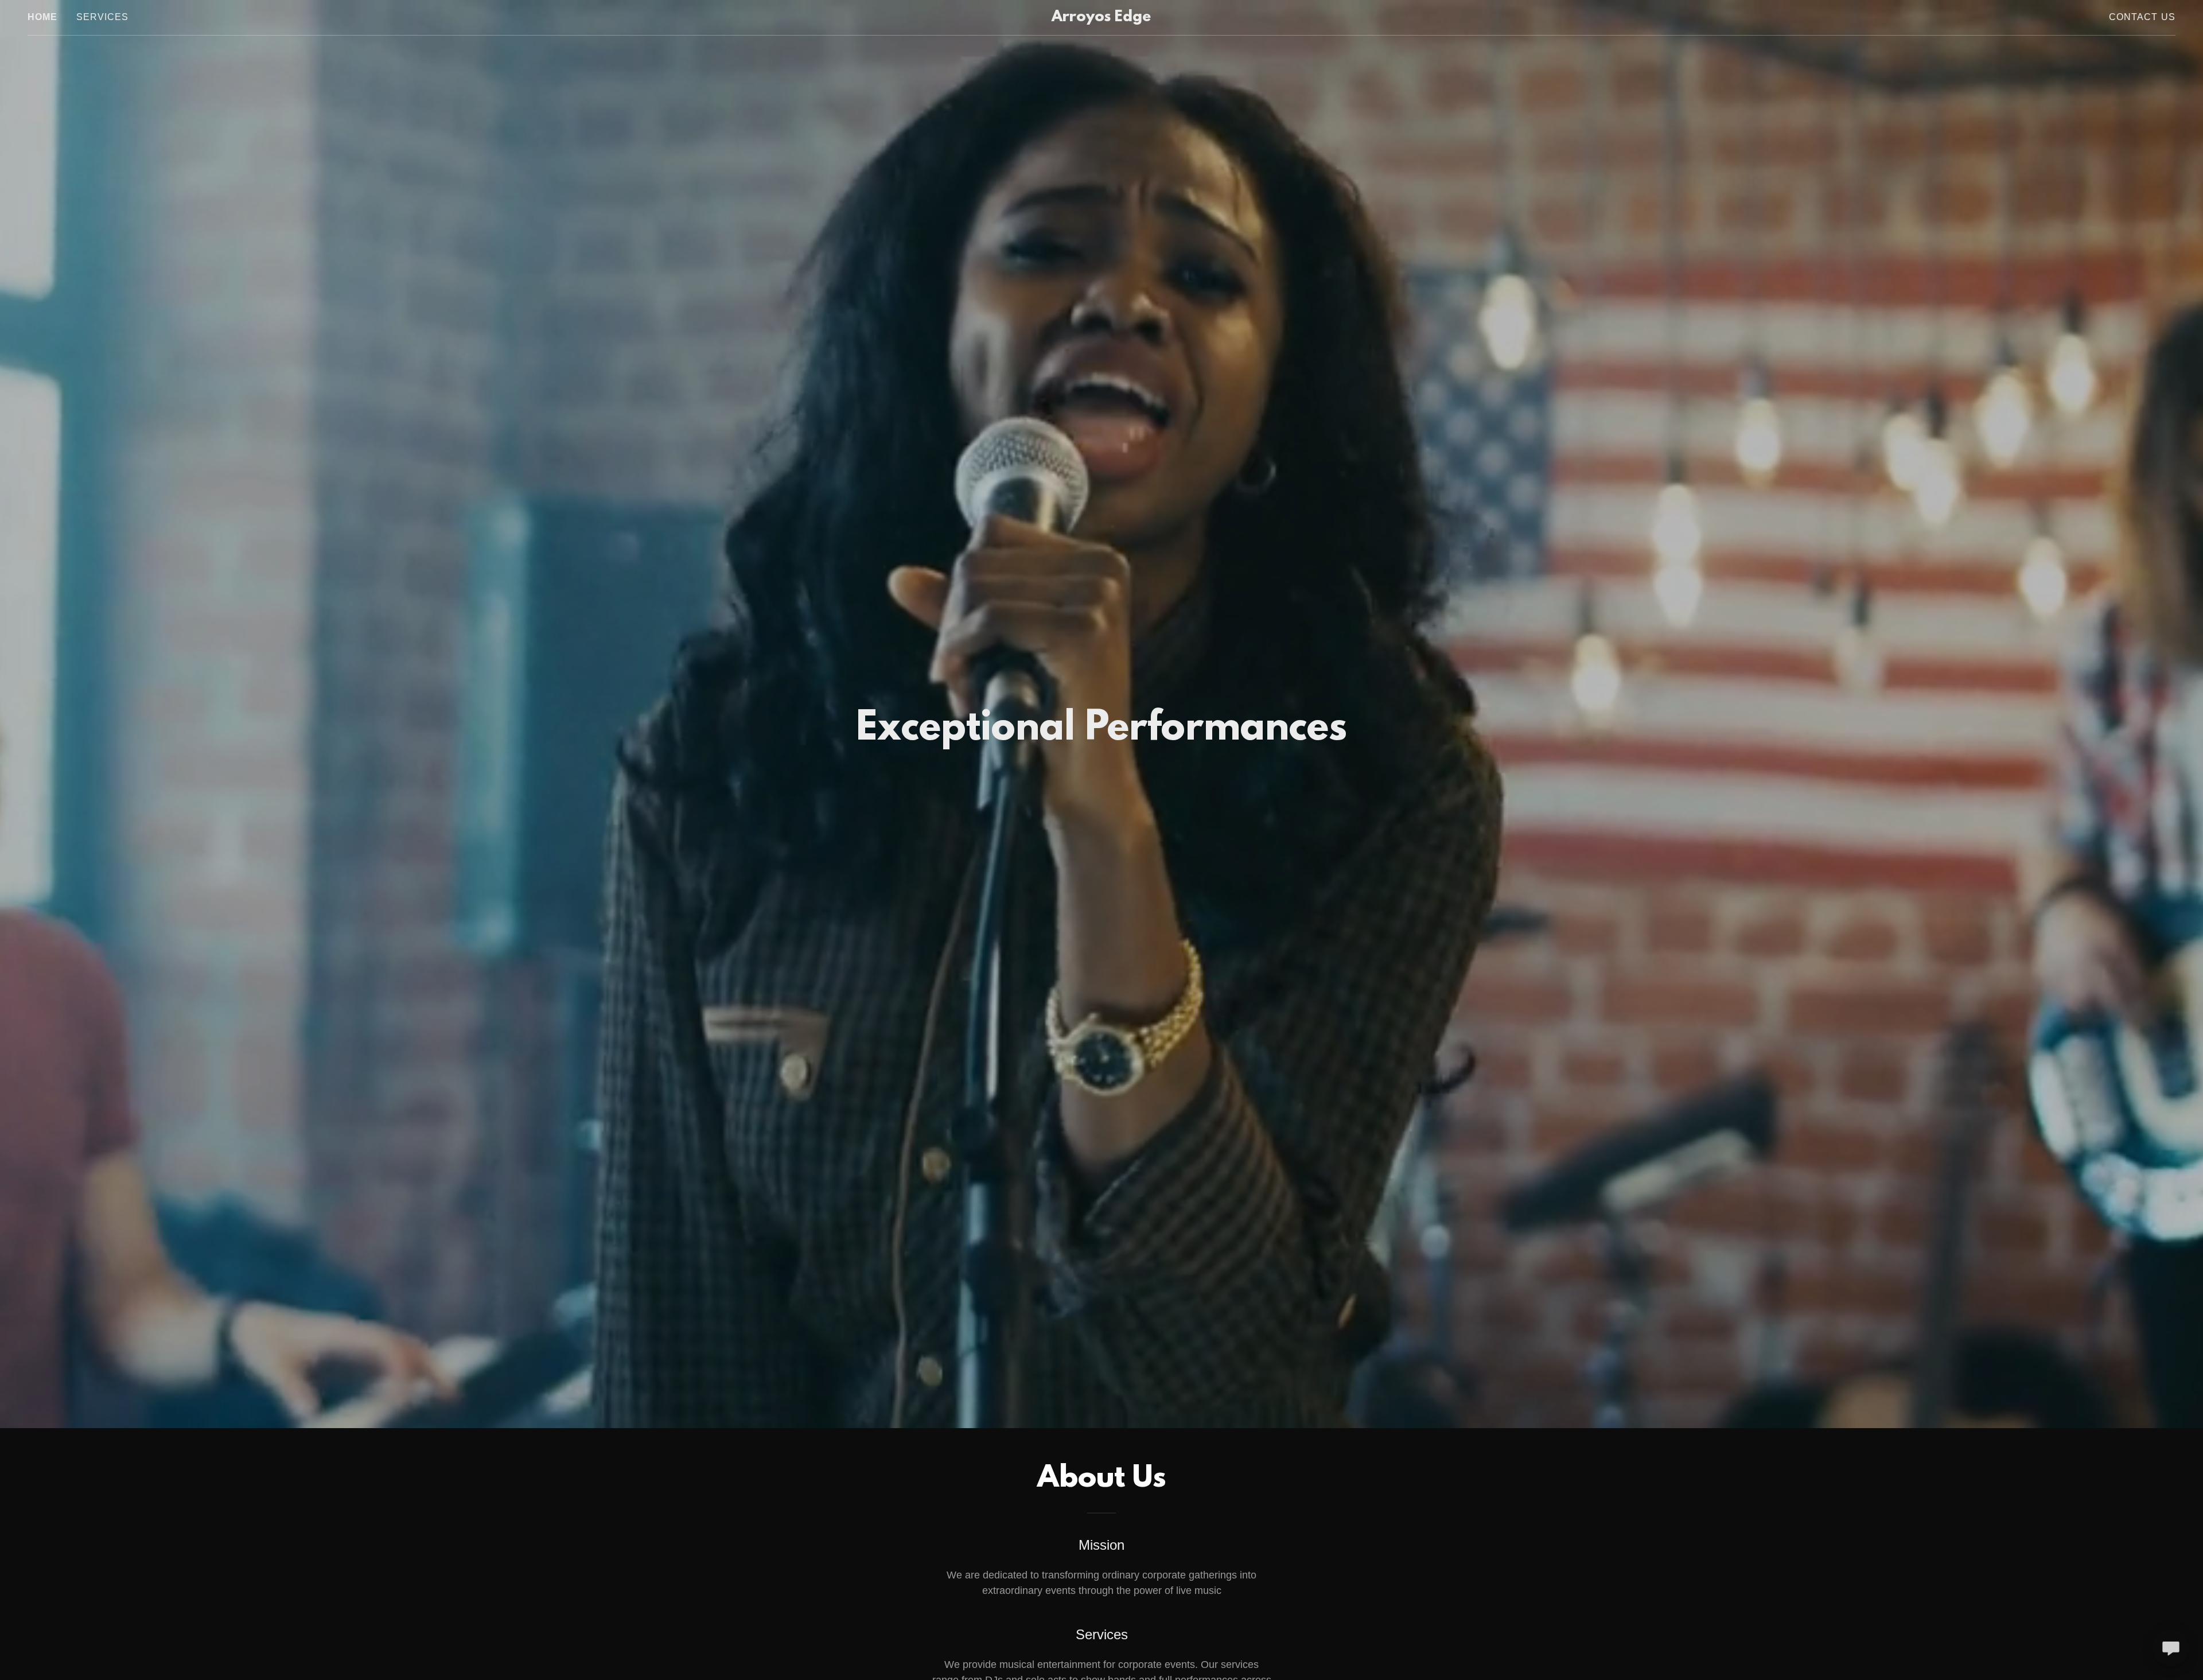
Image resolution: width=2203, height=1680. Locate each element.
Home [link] (43, 17)
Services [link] (103, 17)
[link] (1101, 18)
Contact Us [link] (2142, 17)
